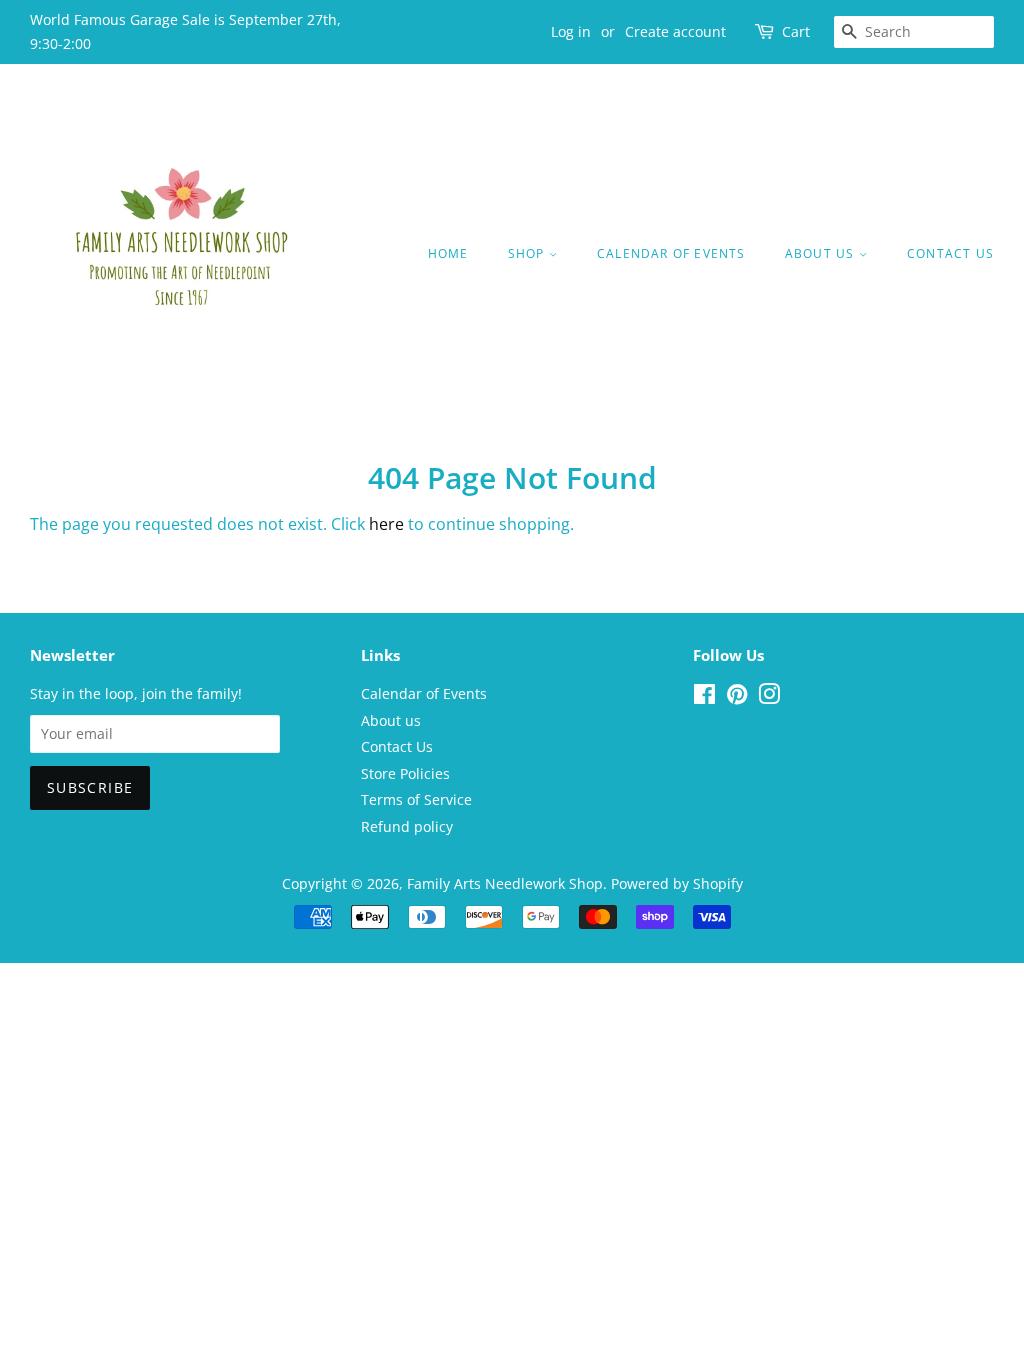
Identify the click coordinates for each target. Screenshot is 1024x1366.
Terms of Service (416, 799)
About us (822, 253)
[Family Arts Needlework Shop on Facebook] (704, 697)
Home (448, 253)
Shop (528, 253)
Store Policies (405, 773)
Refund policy (407, 826)
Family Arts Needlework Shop (505, 883)
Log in (571, 31)
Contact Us (950, 253)
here (386, 524)
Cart (796, 31)
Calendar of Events (671, 253)
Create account (675, 31)
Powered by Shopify (677, 883)
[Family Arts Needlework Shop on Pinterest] (737, 697)
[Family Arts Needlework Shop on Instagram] (769, 697)
